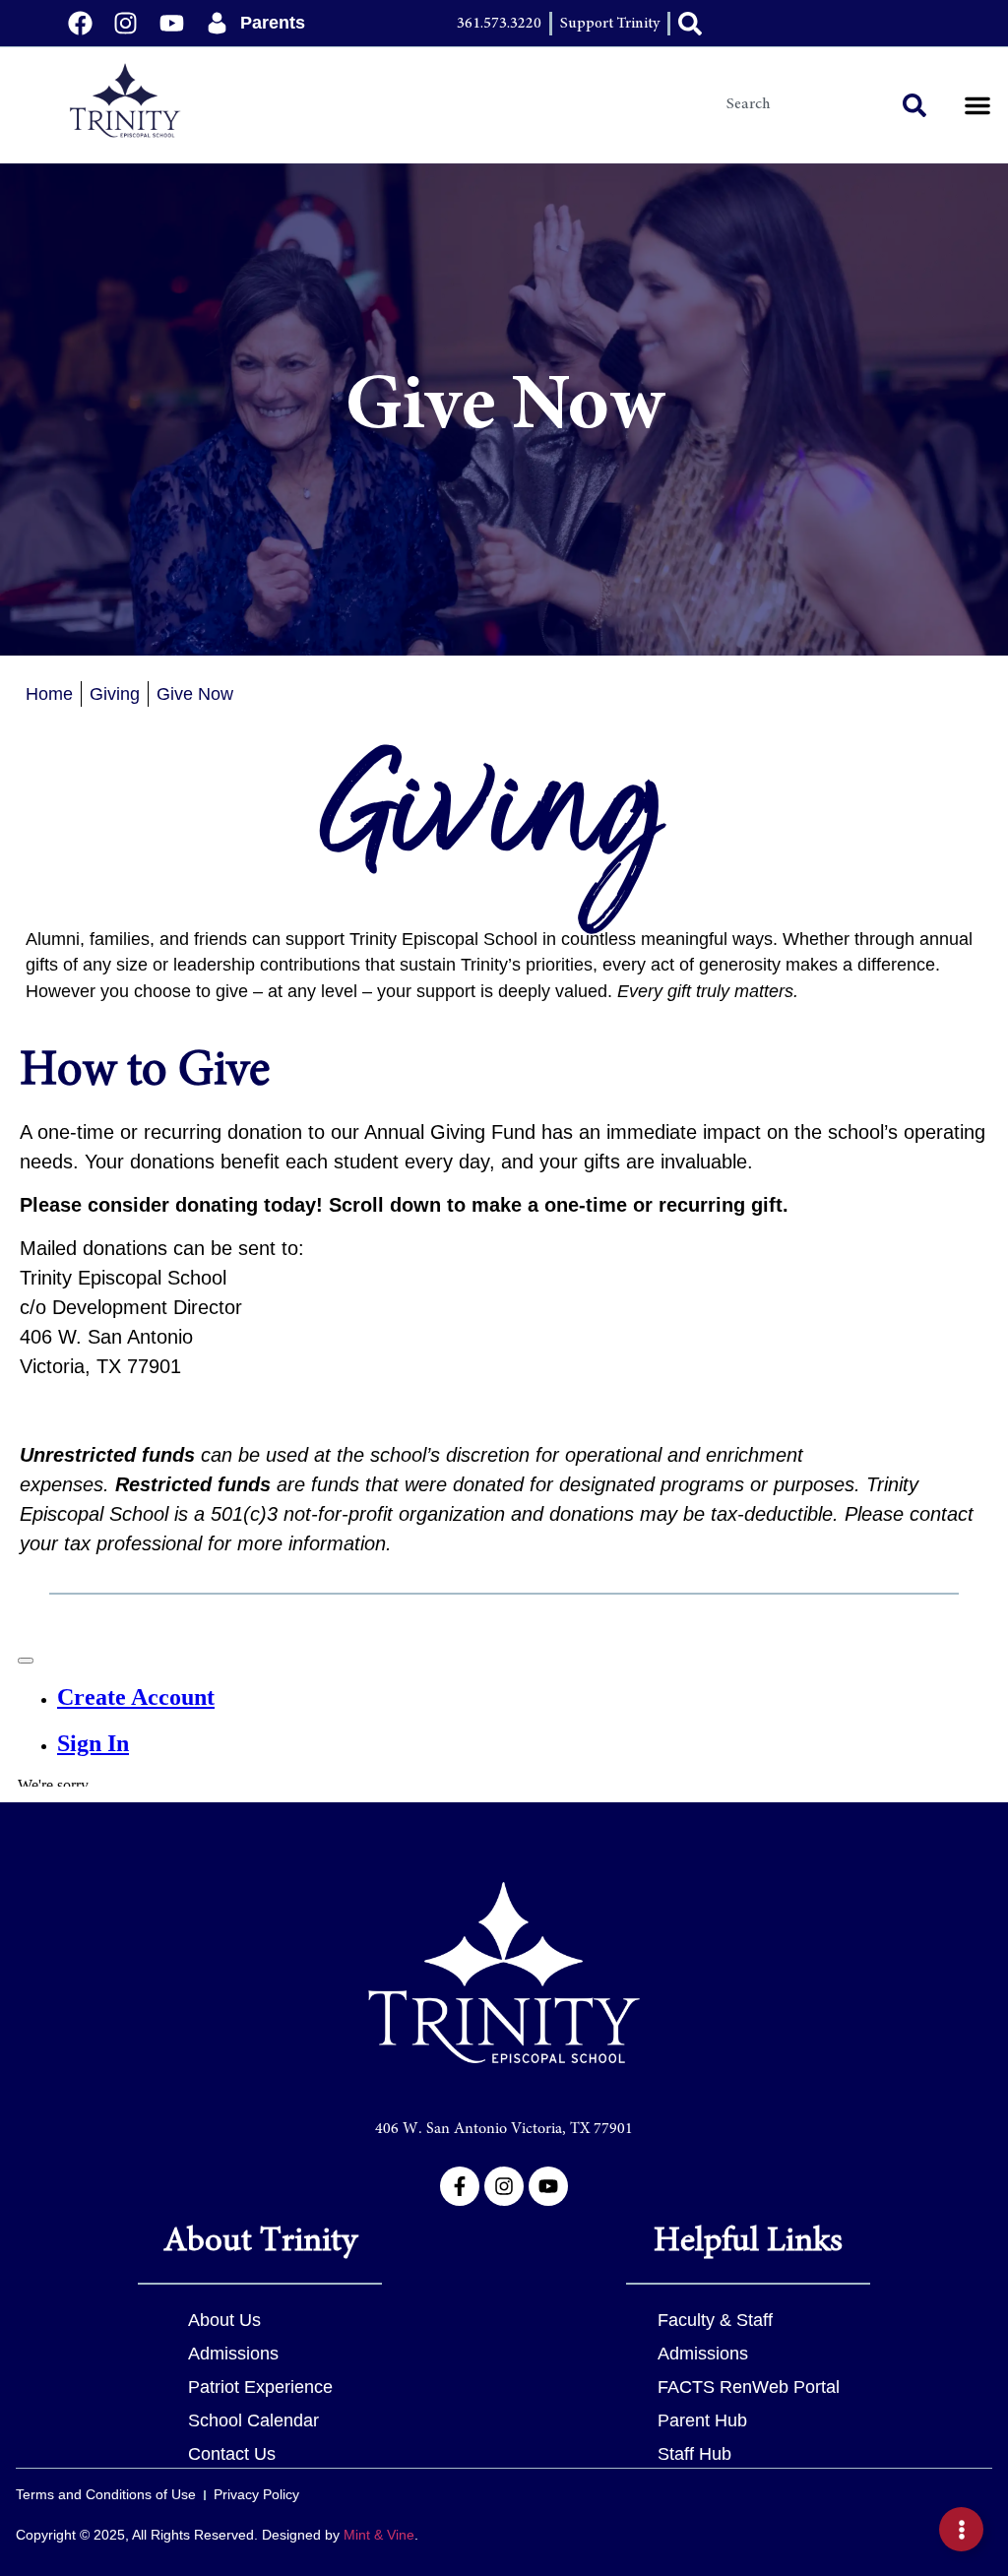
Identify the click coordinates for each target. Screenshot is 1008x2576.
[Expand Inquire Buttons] (961, 2529)
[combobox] (803, 105)
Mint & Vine (379, 2535)
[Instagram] (504, 2186)
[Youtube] (548, 2186)
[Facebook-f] (460, 2186)
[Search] (918, 105)
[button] (977, 105)
